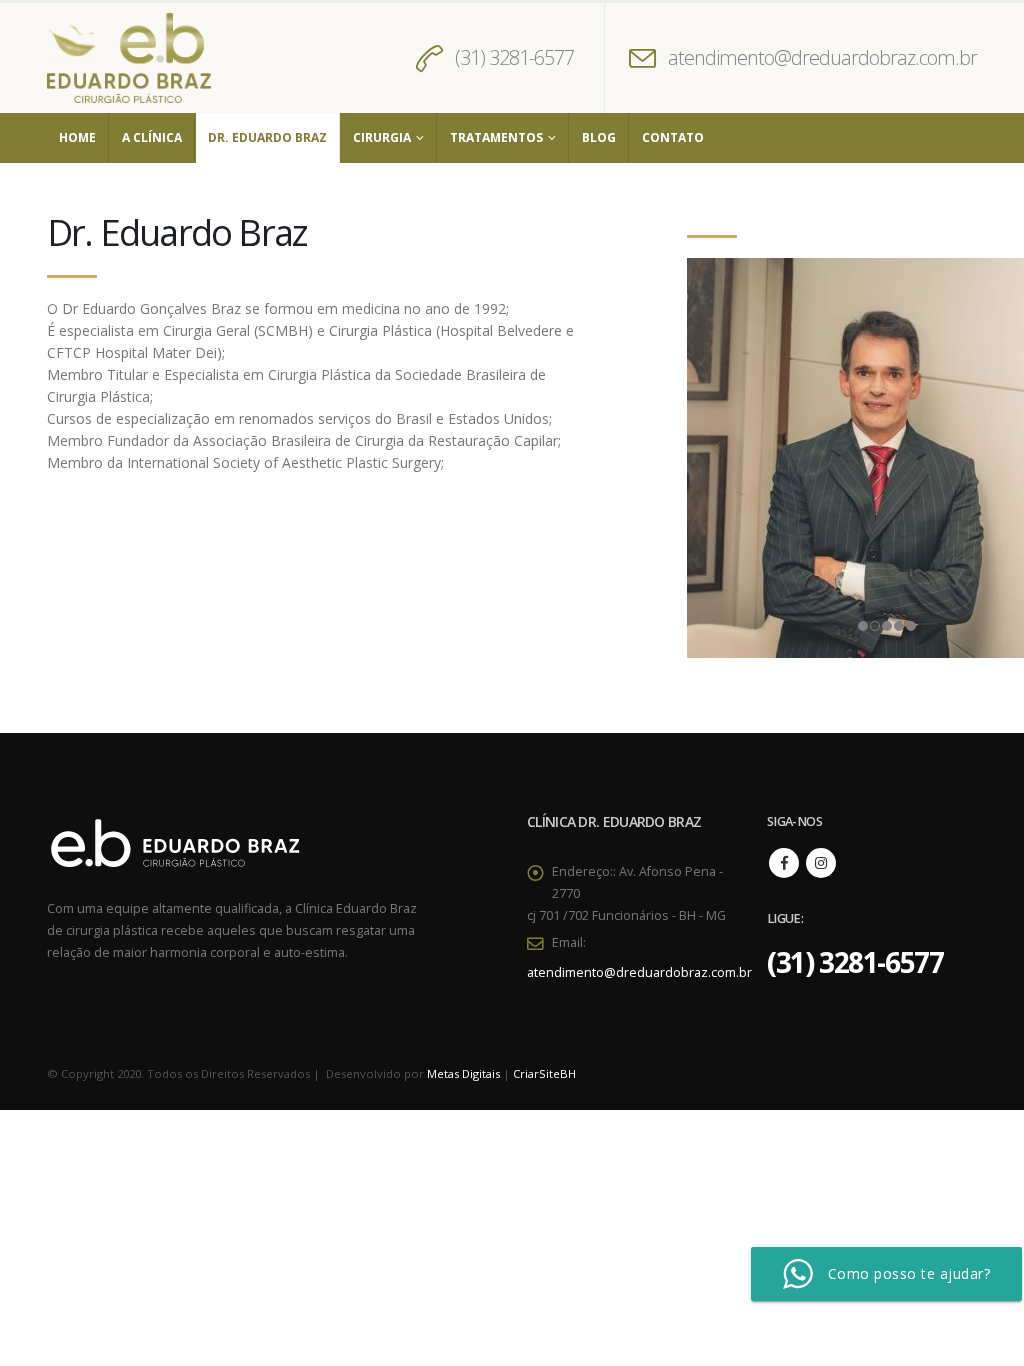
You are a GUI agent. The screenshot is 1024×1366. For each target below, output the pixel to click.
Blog (599, 137)
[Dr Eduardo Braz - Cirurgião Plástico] (129, 58)
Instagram (821, 863)
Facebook (784, 863)
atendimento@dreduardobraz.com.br (822, 57)
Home (77, 137)
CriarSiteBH (544, 1073)
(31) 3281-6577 (514, 57)
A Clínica (152, 137)
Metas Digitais (463, 1073)
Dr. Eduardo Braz (267, 137)
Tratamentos (496, 137)
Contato (673, 137)
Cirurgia (382, 137)
